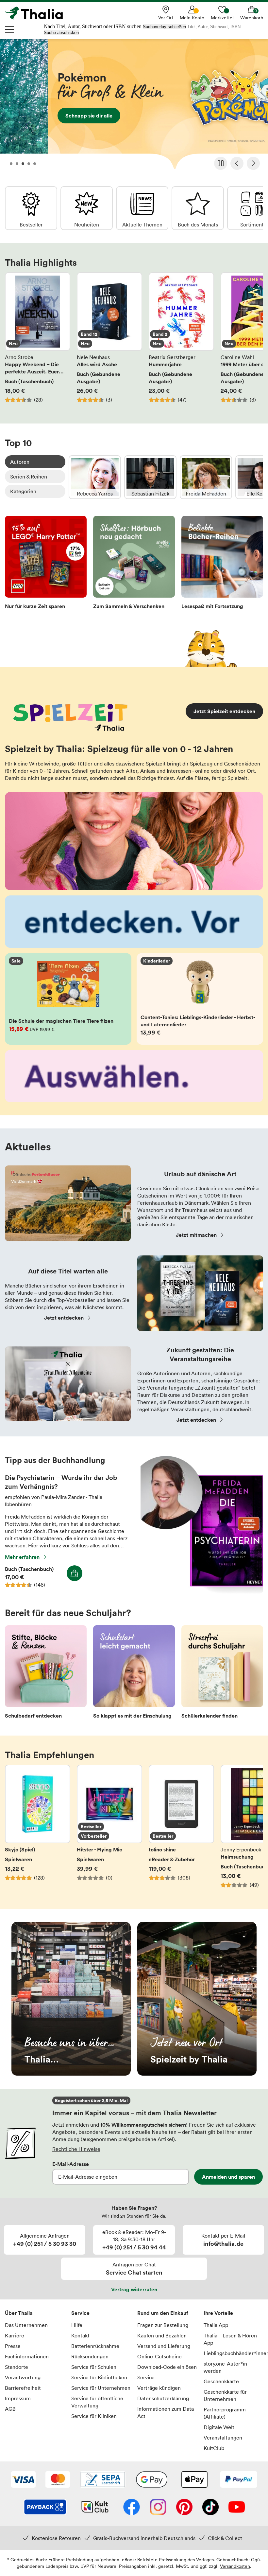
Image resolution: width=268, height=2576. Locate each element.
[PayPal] (239, 2480)
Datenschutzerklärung (163, 2398)
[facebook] (132, 2508)
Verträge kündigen (159, 2388)
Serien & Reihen (29, 477)
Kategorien (23, 491)
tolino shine (181, 1830)
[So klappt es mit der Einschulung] (134, 1674)
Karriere (15, 2335)
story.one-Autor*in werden (225, 2367)
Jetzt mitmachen (196, 1235)
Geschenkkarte (221, 2381)
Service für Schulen (94, 2367)
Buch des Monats (198, 208)
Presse (13, 2346)
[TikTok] (210, 2508)
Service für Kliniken (94, 2416)
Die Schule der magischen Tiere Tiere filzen (68, 999)
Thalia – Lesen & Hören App (230, 2339)
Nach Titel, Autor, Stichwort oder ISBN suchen (93, 26)
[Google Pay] (152, 2480)
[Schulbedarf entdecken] (46, 1674)
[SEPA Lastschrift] (103, 2480)
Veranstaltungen (223, 2438)
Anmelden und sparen (228, 2177)
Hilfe (77, 2325)
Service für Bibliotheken (99, 2377)
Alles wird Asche (109, 341)
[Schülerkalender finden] (222, 1674)
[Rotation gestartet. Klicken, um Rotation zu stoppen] (221, 163)
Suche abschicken (61, 33)
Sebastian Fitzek (150, 477)
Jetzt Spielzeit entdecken (224, 711)
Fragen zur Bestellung (163, 2325)
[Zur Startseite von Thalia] (38, 13)
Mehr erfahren (22, 1557)
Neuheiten (87, 208)
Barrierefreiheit (23, 2388)
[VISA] (23, 2480)
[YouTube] (237, 2508)
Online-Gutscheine (159, 2356)
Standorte (17, 2367)
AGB (10, 2409)
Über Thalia (19, 2313)
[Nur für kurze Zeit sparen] (46, 564)
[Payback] (45, 2508)
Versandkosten (235, 2566)
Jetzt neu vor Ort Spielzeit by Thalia (197, 1999)
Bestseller (31, 208)
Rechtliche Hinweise (76, 2149)
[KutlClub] (95, 2508)
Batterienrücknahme (95, 2346)
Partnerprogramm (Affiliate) (225, 2413)
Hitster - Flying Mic (109, 1830)
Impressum (18, 2398)
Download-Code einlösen (167, 2367)
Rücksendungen (90, 2356)
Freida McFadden (206, 477)
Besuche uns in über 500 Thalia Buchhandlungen (71, 1999)
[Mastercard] (58, 2480)
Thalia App (216, 2325)
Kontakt (80, 2335)
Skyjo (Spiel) (38, 1830)
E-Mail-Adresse (71, 2164)
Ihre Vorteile (218, 2313)
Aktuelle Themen (142, 208)
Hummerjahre (181, 341)
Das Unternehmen (26, 2325)
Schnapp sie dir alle (134, 106)
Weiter (253, 163)
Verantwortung (23, 2377)
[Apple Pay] (194, 2480)
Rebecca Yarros (95, 477)
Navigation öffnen (10, 29)
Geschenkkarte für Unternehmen (225, 2395)
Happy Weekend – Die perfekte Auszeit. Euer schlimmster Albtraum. (38, 341)
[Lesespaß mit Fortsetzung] (222, 564)
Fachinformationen (27, 2356)
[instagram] (158, 2508)
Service (80, 2313)
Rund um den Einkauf (163, 2313)
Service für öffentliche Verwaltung (97, 2402)
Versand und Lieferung (164, 2346)
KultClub (214, 2448)
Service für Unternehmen (101, 2388)
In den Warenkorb (75, 1573)
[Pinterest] (184, 2508)
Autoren (20, 462)
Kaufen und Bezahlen (162, 2335)
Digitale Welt (219, 2427)
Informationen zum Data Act (166, 2412)
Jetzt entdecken (64, 1318)
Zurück (237, 163)
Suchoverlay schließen (164, 27)
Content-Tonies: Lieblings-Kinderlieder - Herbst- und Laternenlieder (200, 999)
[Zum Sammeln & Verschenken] (134, 564)
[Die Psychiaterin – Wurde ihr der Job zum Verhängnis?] (202, 1592)
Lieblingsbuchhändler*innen (234, 2353)
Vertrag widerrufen (134, 2289)
